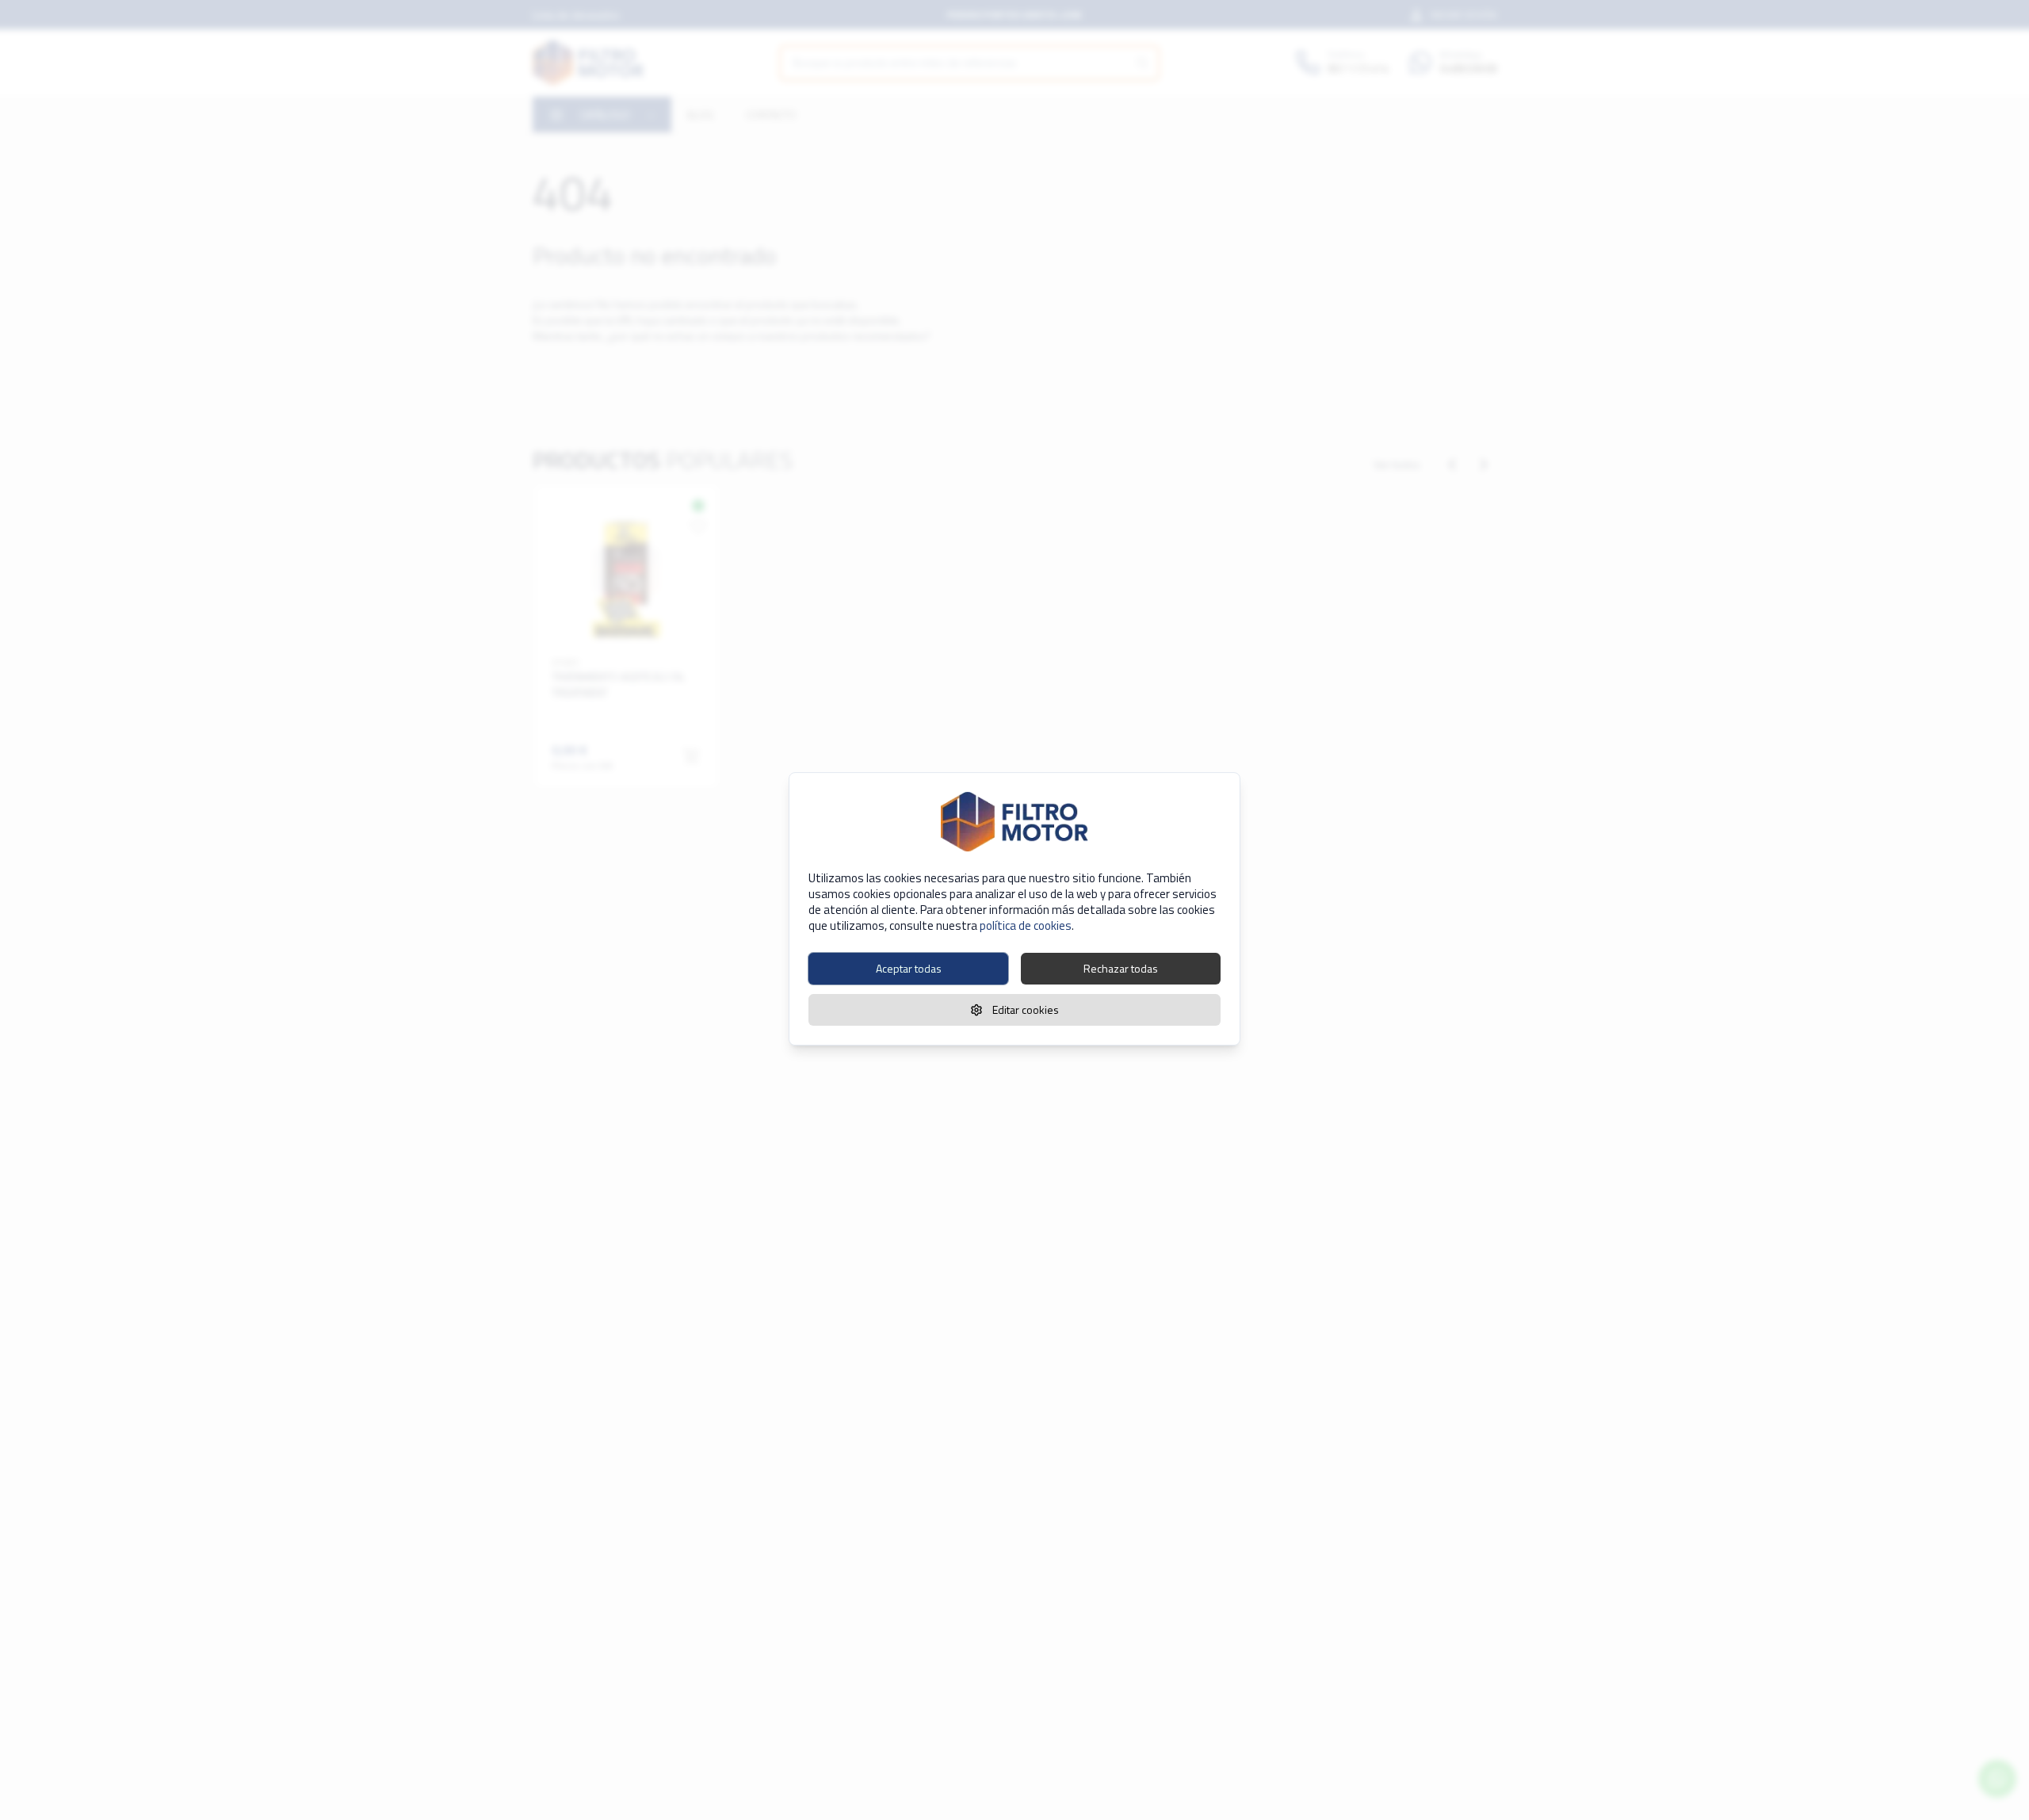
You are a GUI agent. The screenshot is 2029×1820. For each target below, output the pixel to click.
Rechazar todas (1121, 968)
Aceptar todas (909, 968)
